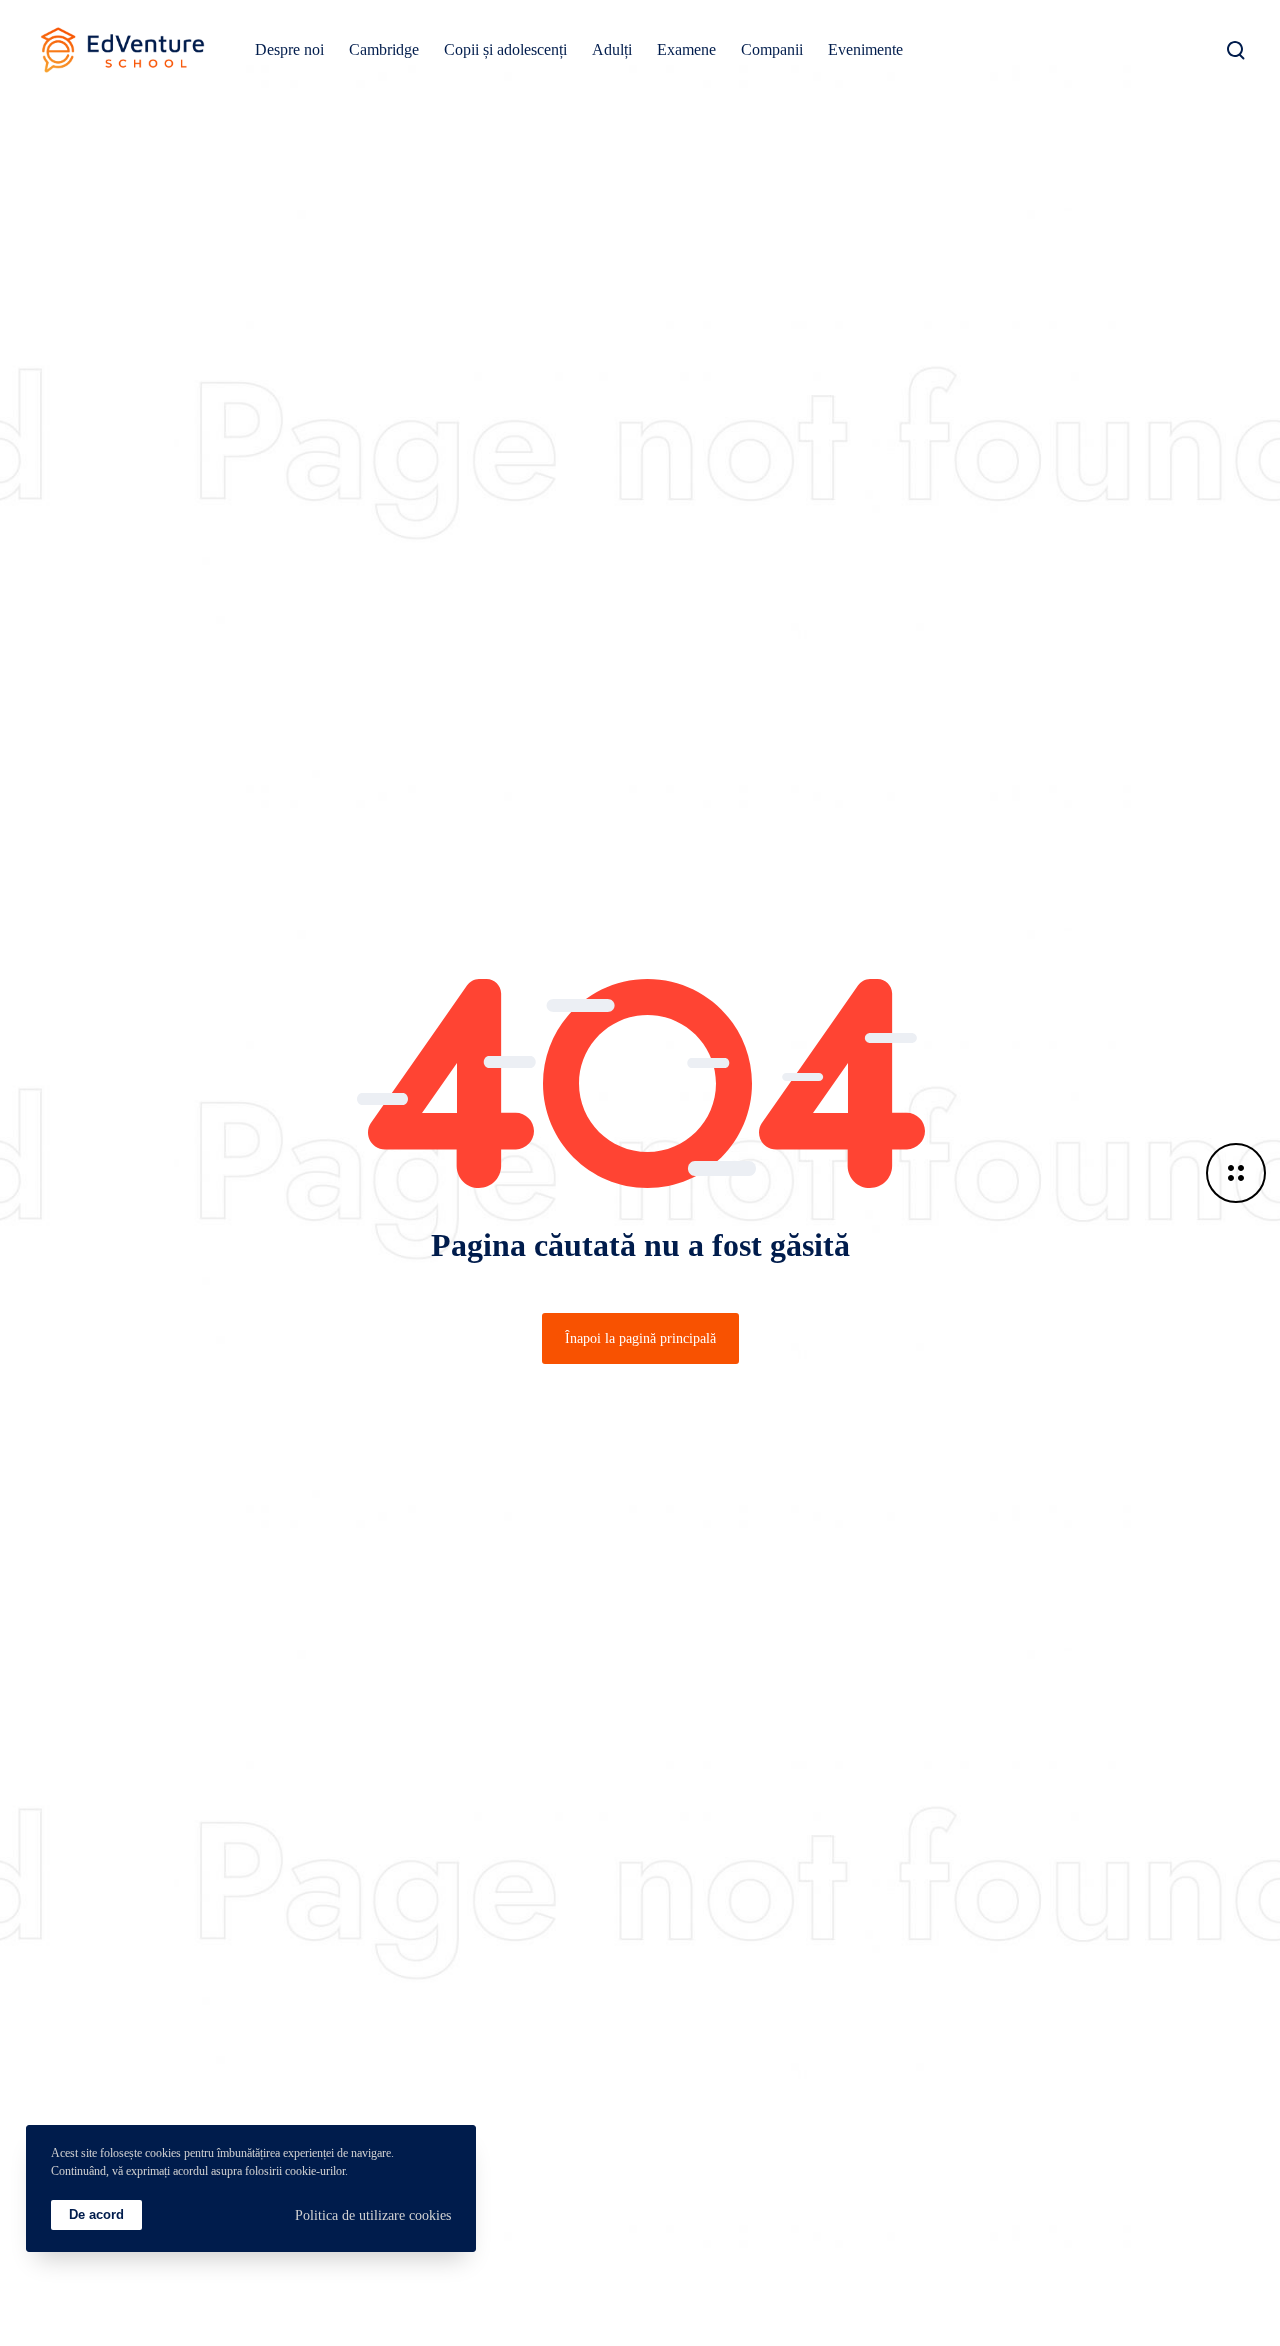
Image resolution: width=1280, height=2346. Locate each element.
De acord (96, 2214)
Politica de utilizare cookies (373, 2215)
